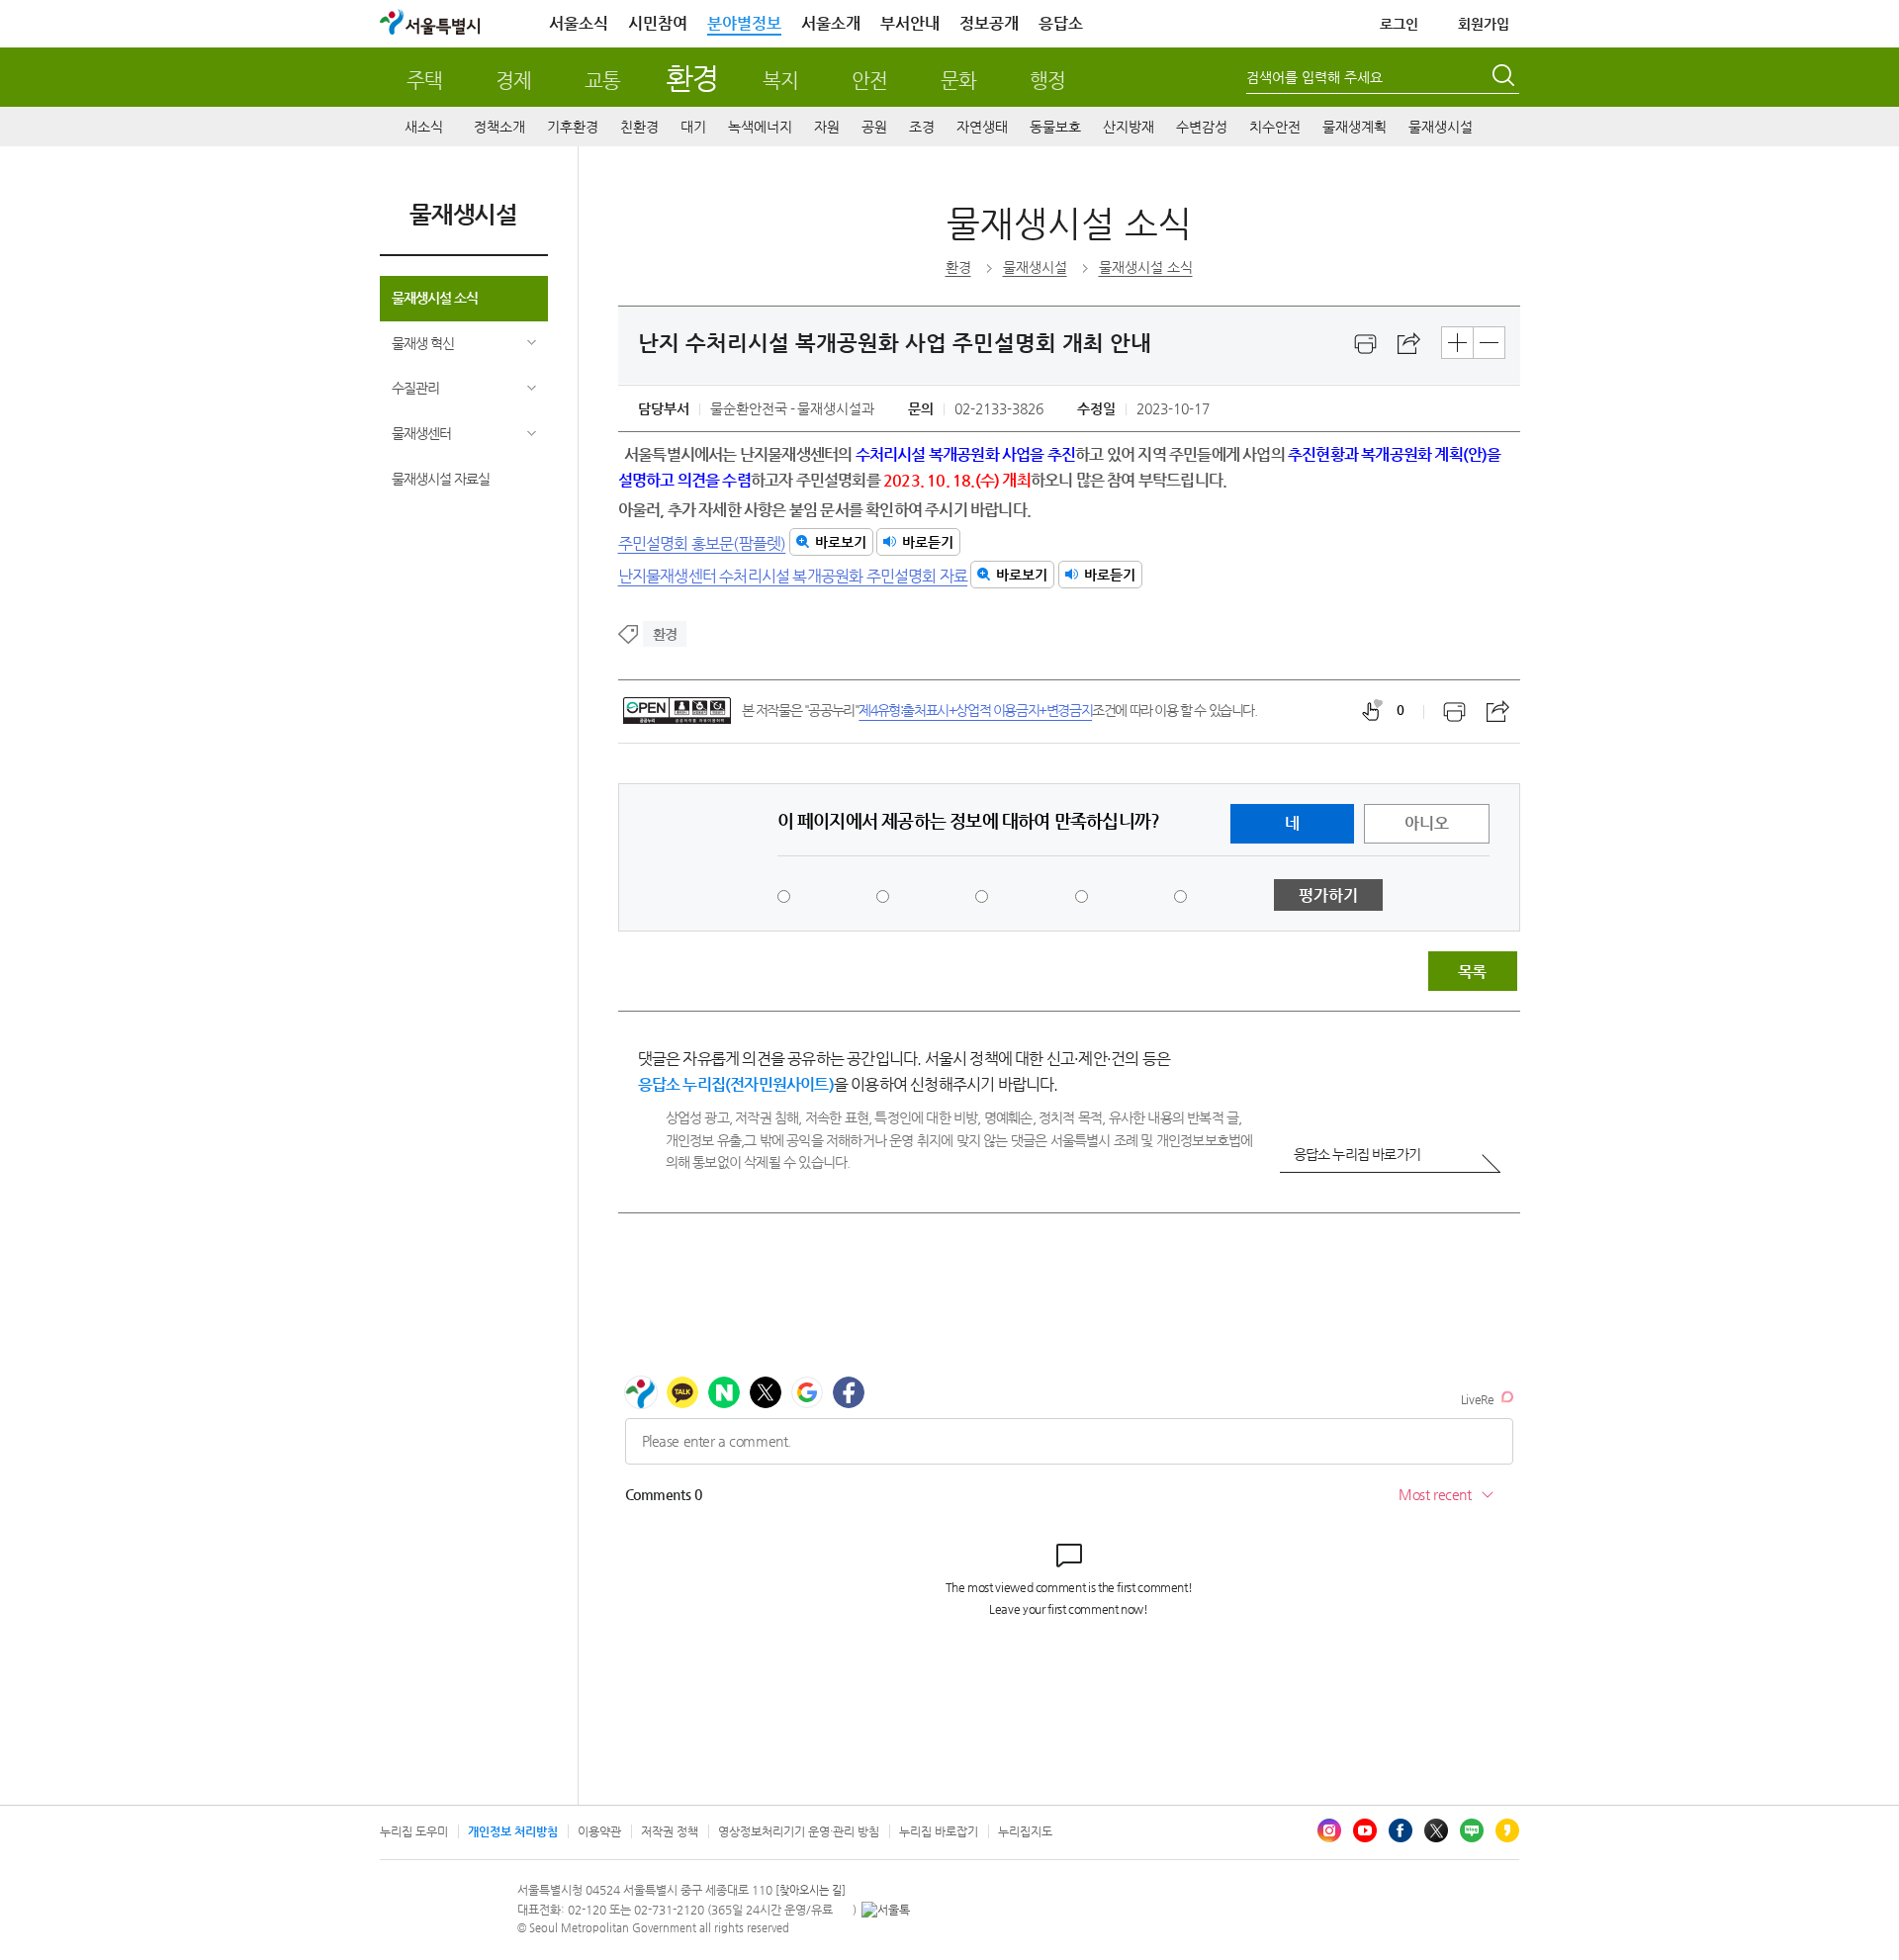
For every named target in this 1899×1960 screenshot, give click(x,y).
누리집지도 (1025, 1831)
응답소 (1061, 23)
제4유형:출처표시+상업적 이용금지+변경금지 (975, 710)
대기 (693, 127)
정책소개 (499, 127)
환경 (692, 78)
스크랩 (1409, 344)
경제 (513, 81)
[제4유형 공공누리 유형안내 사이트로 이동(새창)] (677, 711)
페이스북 (1401, 1830)
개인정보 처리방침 (513, 1831)
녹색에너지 (760, 127)
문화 (958, 81)
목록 (1472, 972)
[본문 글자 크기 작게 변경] (1489, 343)
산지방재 (1129, 127)
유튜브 (1365, 1830)
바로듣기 (928, 542)
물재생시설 (1441, 127)
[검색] (1505, 78)
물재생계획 (1355, 127)
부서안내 (910, 23)
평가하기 (1328, 895)
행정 (1047, 81)
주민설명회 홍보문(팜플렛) (702, 542)
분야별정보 (744, 23)
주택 (424, 81)
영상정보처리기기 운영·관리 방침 (799, 1831)
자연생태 (982, 127)
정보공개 (989, 23)
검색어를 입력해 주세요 (1314, 77)
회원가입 (1484, 24)
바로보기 (841, 542)
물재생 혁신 (423, 343)
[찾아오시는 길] (811, 1890)
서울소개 (831, 23)
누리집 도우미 (414, 1831)
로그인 (1399, 24)
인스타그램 (1329, 1830)
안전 (869, 81)
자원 (827, 127)
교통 (602, 81)
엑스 (1436, 1830)
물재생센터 (421, 433)
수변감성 (1202, 127)
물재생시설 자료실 (441, 479)
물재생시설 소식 (435, 298)
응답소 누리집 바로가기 (1357, 1154)
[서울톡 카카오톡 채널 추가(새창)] (886, 1910)
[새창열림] (1366, 344)
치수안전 (1275, 127)
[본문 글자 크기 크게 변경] (1457, 343)
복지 (780, 81)
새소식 (424, 127)
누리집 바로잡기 (939, 1831)
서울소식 (579, 23)
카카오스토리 (1507, 1830)
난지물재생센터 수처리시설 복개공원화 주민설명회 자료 (793, 575)
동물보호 (1055, 127)
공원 (874, 127)
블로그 (1472, 1830)
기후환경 (573, 127)
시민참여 (658, 23)
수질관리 (415, 388)
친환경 (639, 127)
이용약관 (599, 1831)
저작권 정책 (670, 1831)
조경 (922, 127)
